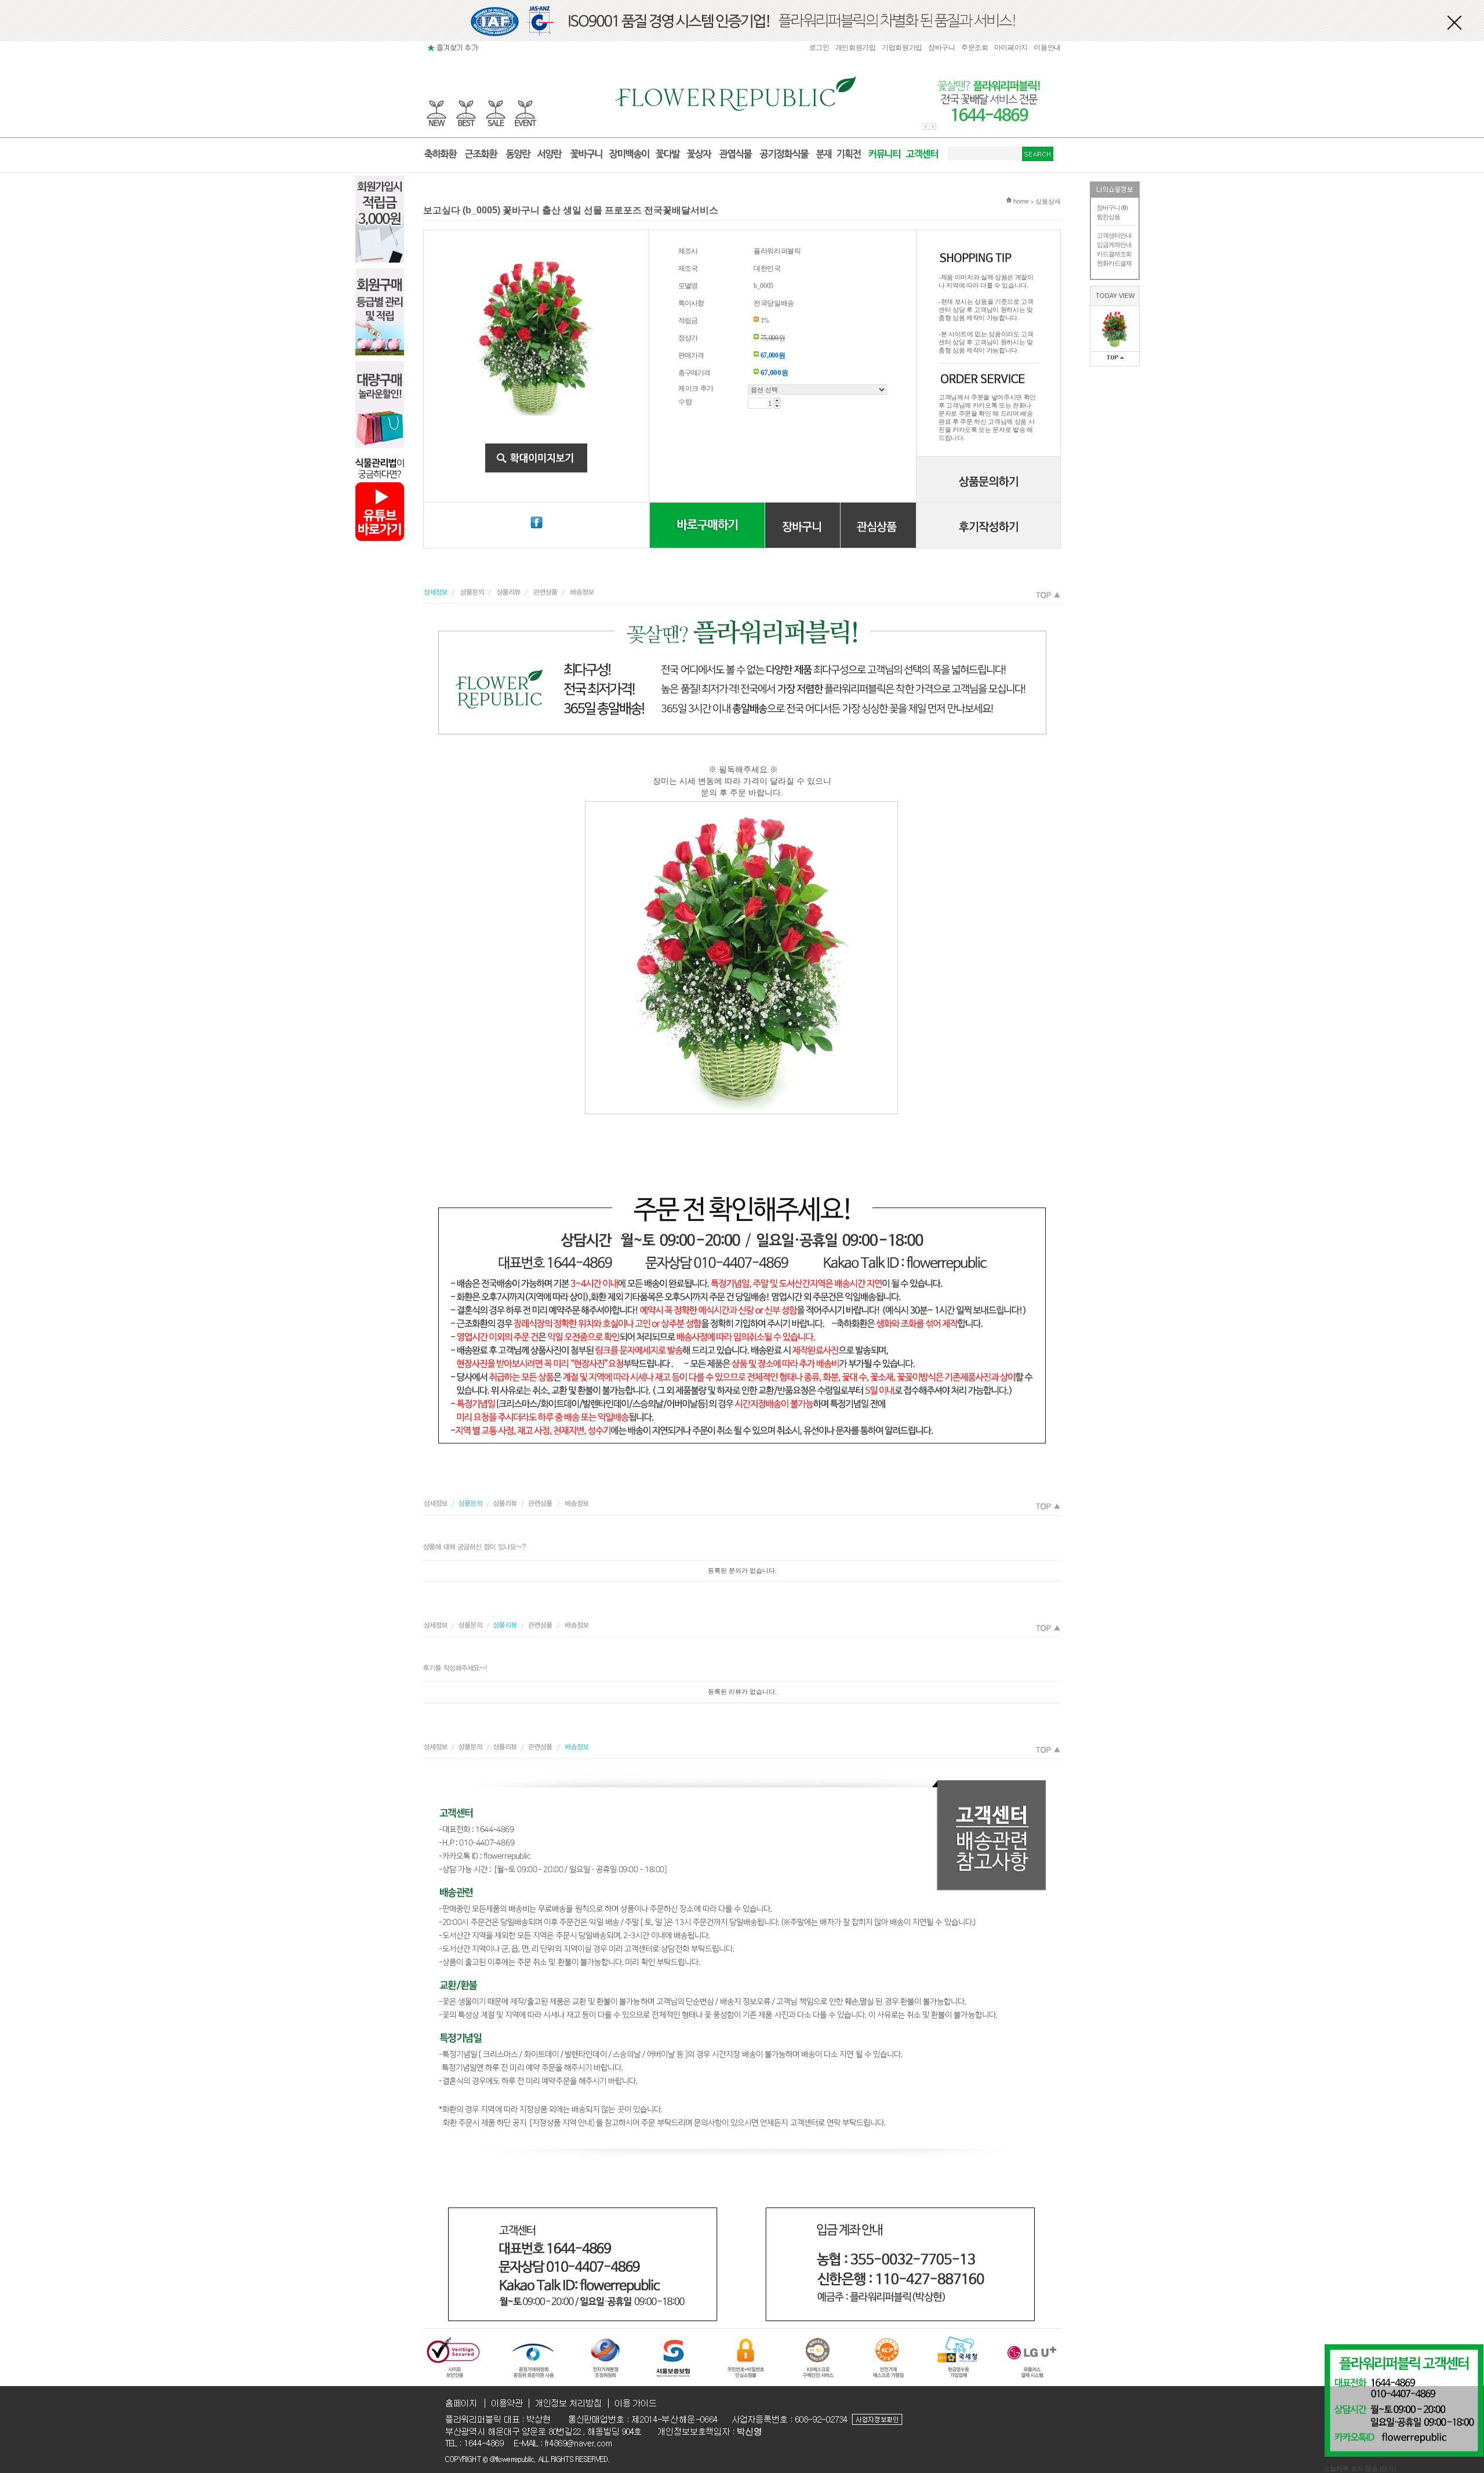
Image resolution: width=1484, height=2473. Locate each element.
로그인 (819, 48)
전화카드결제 (1114, 263)
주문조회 (975, 48)
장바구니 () (1112, 208)
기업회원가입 (902, 48)
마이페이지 (1011, 48)
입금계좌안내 (1114, 245)
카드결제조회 (1114, 254)
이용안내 (1047, 48)
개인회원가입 (856, 48)
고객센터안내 (1114, 235)
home (1020, 201)
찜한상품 (1108, 217)
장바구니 (942, 48)
